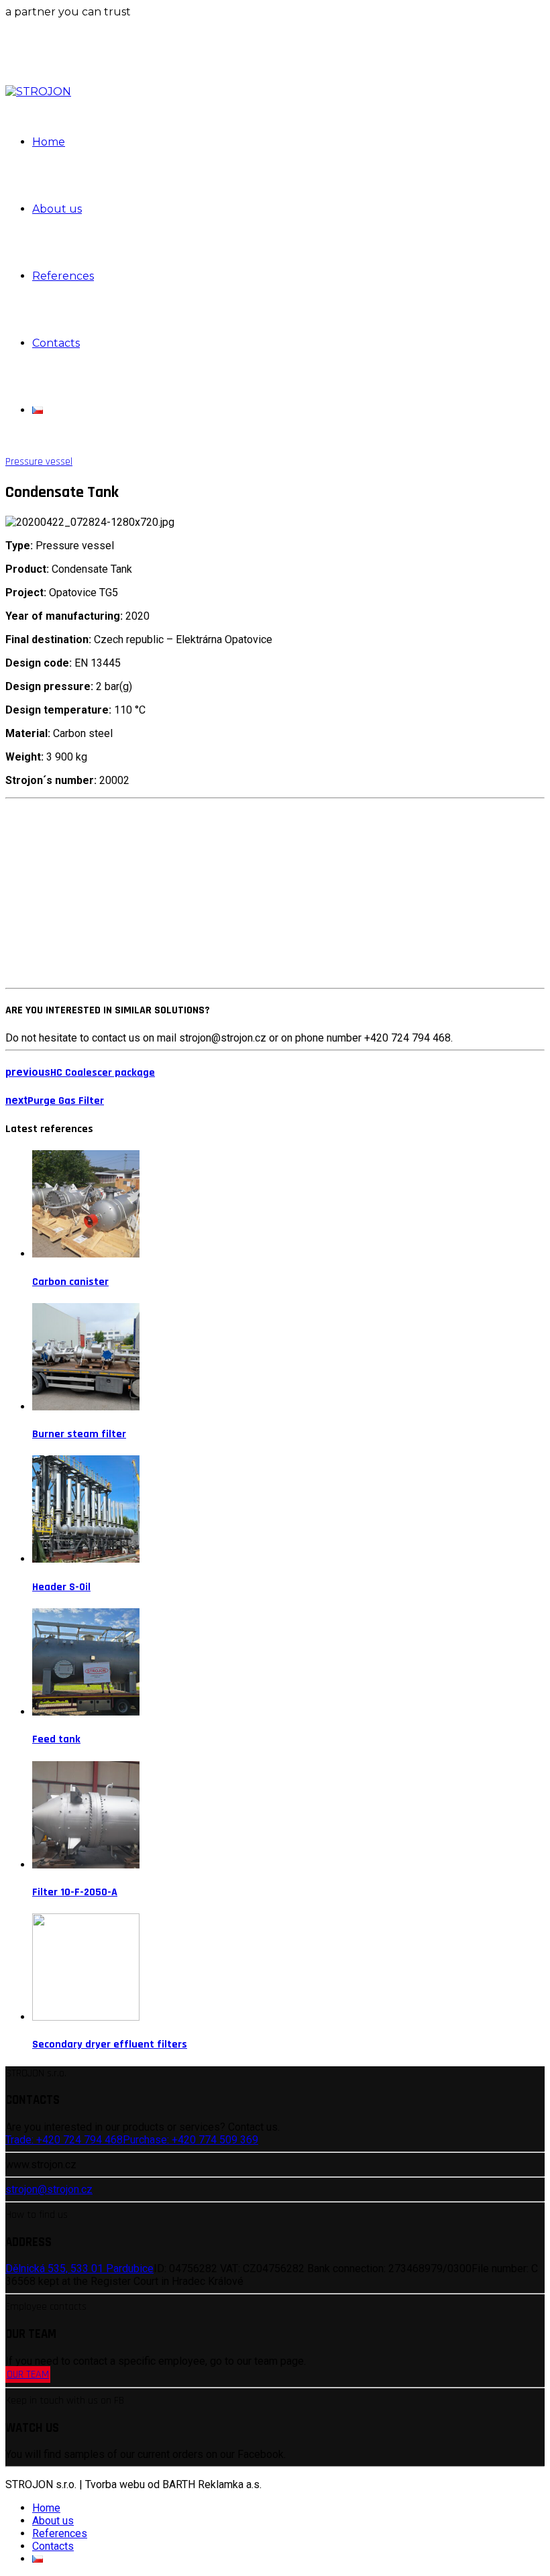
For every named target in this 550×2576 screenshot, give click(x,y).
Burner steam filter (79, 1434)
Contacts (56, 343)
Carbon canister (70, 1282)
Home (49, 142)
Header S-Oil (61, 1587)
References (63, 276)
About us (57, 209)
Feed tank (56, 1739)
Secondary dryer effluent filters (110, 2045)
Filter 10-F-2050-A (75, 1892)
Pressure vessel (39, 462)
